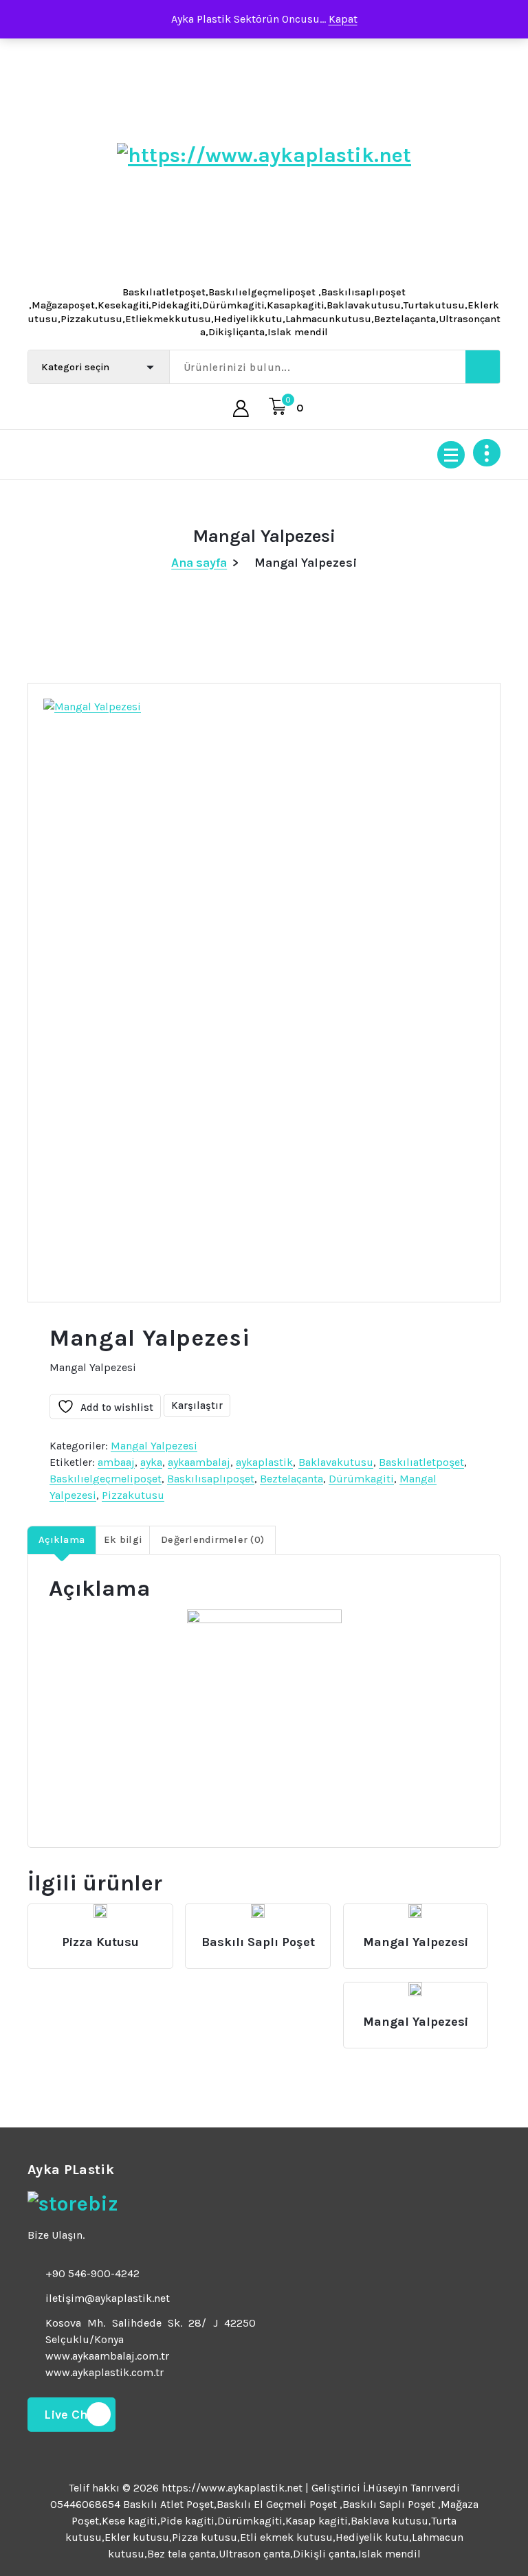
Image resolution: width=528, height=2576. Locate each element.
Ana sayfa (199, 563)
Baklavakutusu (336, 1462)
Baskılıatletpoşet (421, 1462)
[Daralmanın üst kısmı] (487, 453)
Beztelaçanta (291, 1479)
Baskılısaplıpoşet (211, 1479)
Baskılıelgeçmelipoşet (106, 1479)
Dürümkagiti (361, 1479)
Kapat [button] (343, 19)
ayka (151, 1462)
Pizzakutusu (133, 1495)
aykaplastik (264, 1462)
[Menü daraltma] (451, 455)
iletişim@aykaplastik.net (108, 2298)
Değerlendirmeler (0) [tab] (212, 1540)
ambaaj (116, 1462)
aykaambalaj (199, 1462)
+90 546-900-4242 (92, 2273)
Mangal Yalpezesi (154, 1446)
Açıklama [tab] (62, 1540)
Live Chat (71, 2415)
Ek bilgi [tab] (123, 1540)
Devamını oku (98, 1936)
